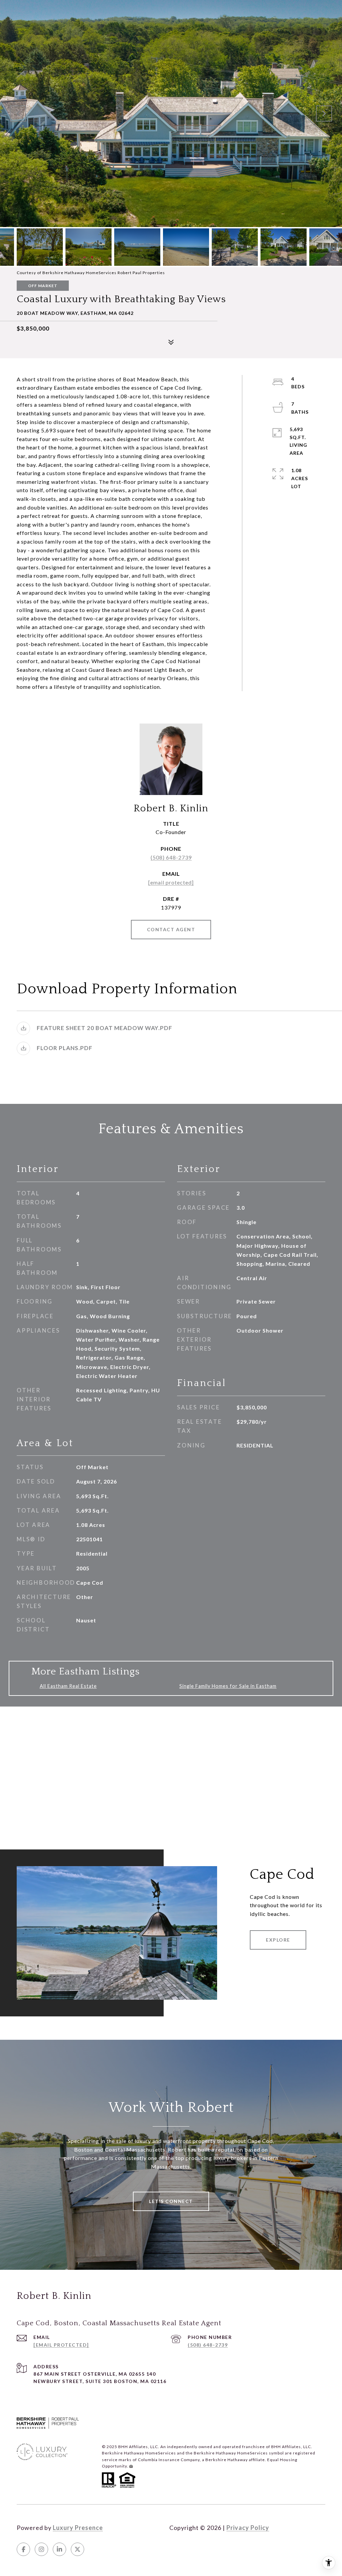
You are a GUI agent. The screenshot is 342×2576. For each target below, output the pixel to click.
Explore (278, 1940)
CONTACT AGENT (171, 929)
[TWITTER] (77, 2549)
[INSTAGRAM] (41, 2549)
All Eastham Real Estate (68, 1686)
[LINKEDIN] (59, 2549)
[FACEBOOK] (23, 2549)
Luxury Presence (78, 2528)
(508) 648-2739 (171, 857)
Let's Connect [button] (171, 2201)
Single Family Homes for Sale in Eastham (228, 1686)
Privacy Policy (248, 2528)
